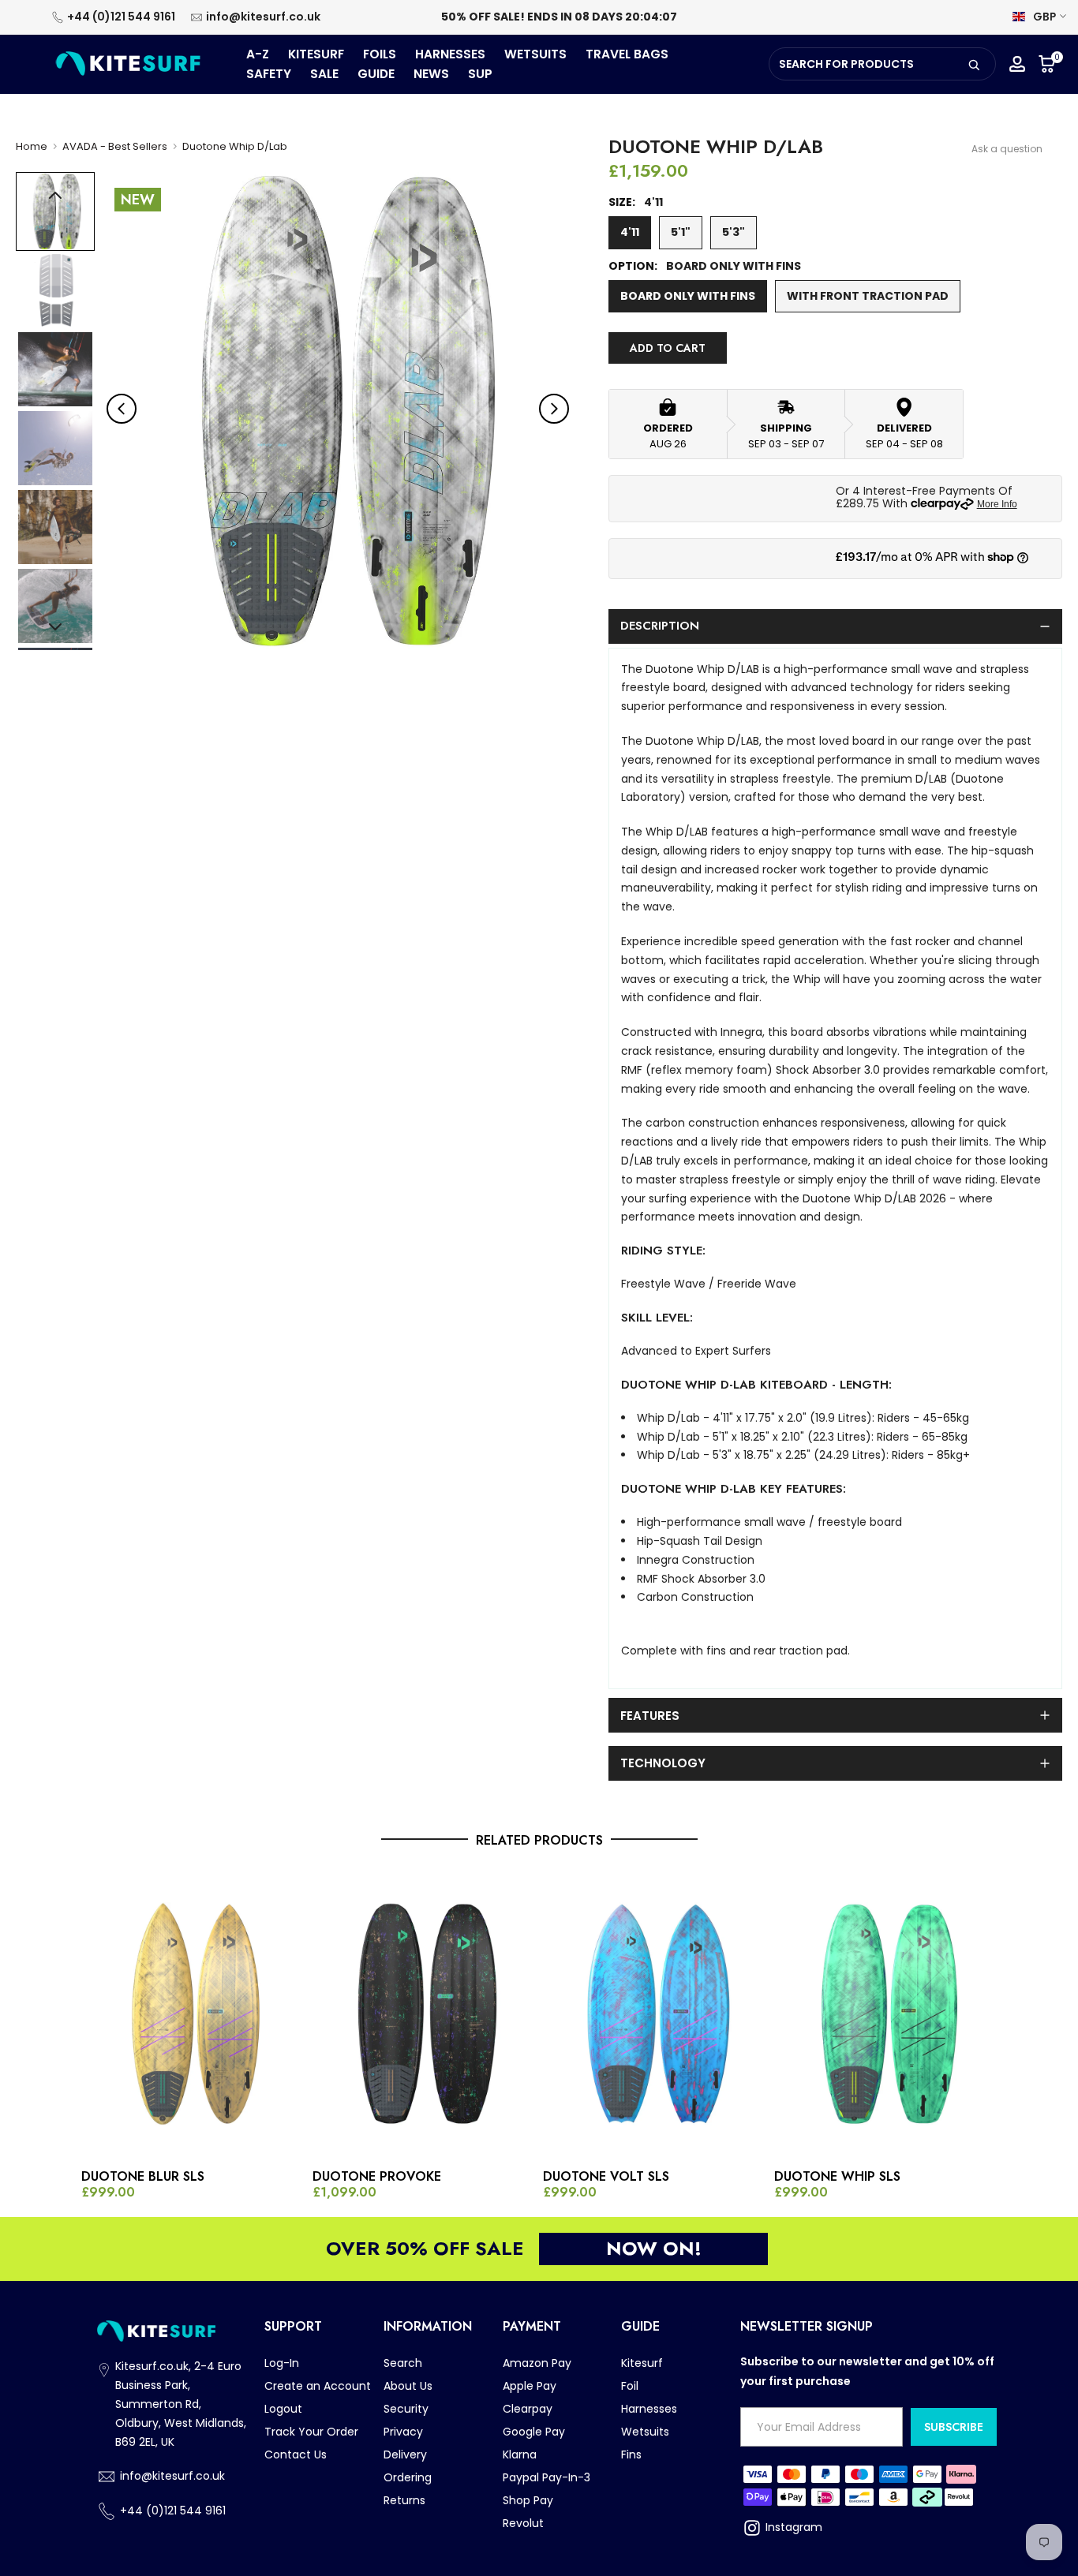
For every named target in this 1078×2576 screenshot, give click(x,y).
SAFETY (269, 74)
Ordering (408, 2477)
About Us (408, 2386)
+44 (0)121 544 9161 (121, 17)
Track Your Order (311, 2432)
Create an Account (318, 2386)
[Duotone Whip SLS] (886, 2014)
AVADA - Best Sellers (115, 146)
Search (403, 2363)
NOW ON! (654, 2248)
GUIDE (376, 74)
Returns (404, 2500)
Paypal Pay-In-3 (546, 2477)
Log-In (282, 2363)
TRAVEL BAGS (627, 54)
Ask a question (1007, 149)
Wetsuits (645, 2432)
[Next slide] (554, 409)
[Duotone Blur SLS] (193, 2014)
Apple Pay (530, 2386)
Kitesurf (642, 2363)
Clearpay (528, 2409)
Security (406, 2409)
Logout (283, 2409)
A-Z (258, 54)
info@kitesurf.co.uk (263, 17)
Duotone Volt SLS (606, 2177)
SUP (480, 74)
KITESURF (316, 54)
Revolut (523, 2523)
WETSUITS (535, 54)
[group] (55, 211)
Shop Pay (528, 2500)
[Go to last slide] (122, 409)
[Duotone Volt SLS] (655, 2014)
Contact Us (296, 2454)
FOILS (380, 54)
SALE (324, 74)
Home (32, 146)
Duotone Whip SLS (837, 2177)
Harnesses (649, 2409)
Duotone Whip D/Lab (235, 146)
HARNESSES (450, 54)
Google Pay (534, 2432)
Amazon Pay (537, 2363)
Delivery (405, 2454)
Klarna (520, 2454)
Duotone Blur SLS (143, 2177)
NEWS (431, 74)
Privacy (403, 2432)
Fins (631, 2454)
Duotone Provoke (377, 2177)
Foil (630, 2386)
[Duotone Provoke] (424, 2014)
